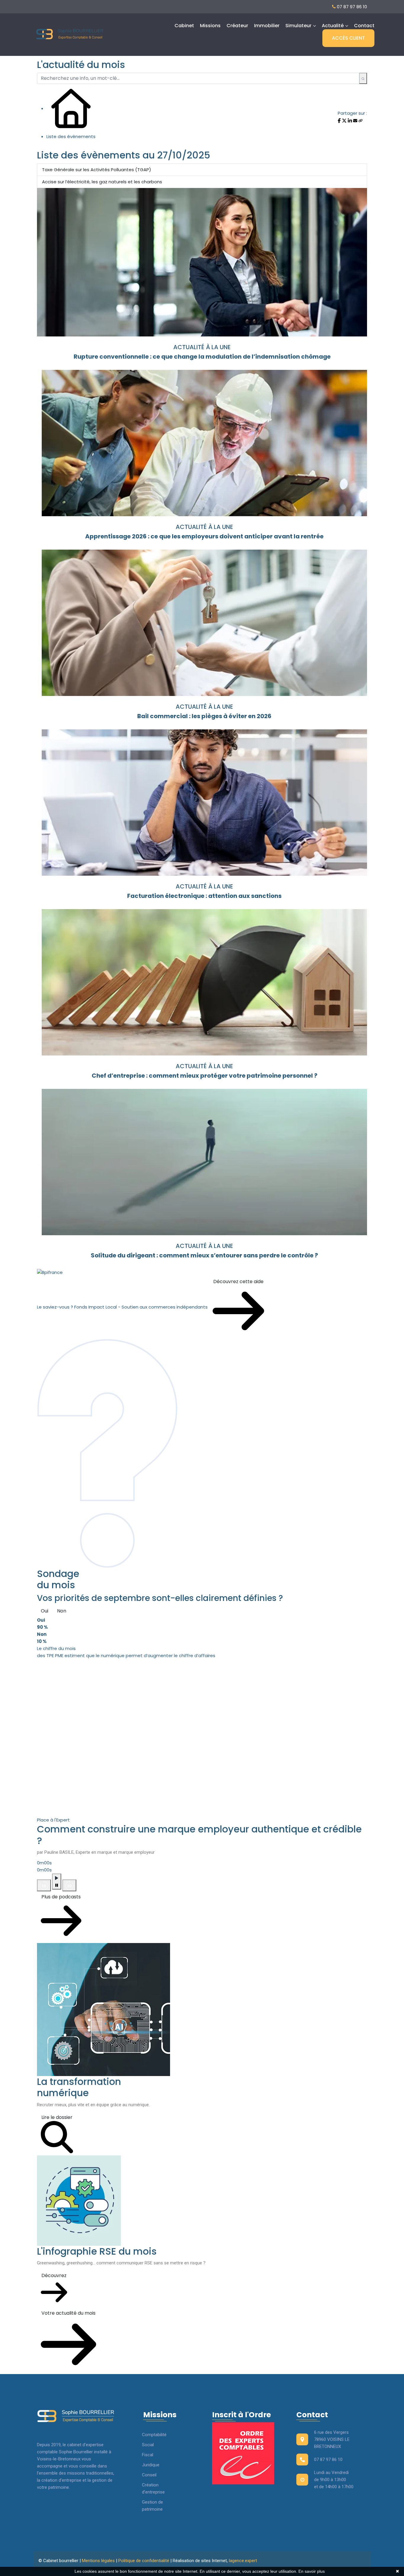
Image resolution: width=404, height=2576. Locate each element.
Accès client (348, 38)
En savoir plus (312, 2571)
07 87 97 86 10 (351, 7)
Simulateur (298, 26)
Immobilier (267, 26)
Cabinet (184, 26)
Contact (364, 26)
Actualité (333, 26)
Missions (210, 26)
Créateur (237, 26)
